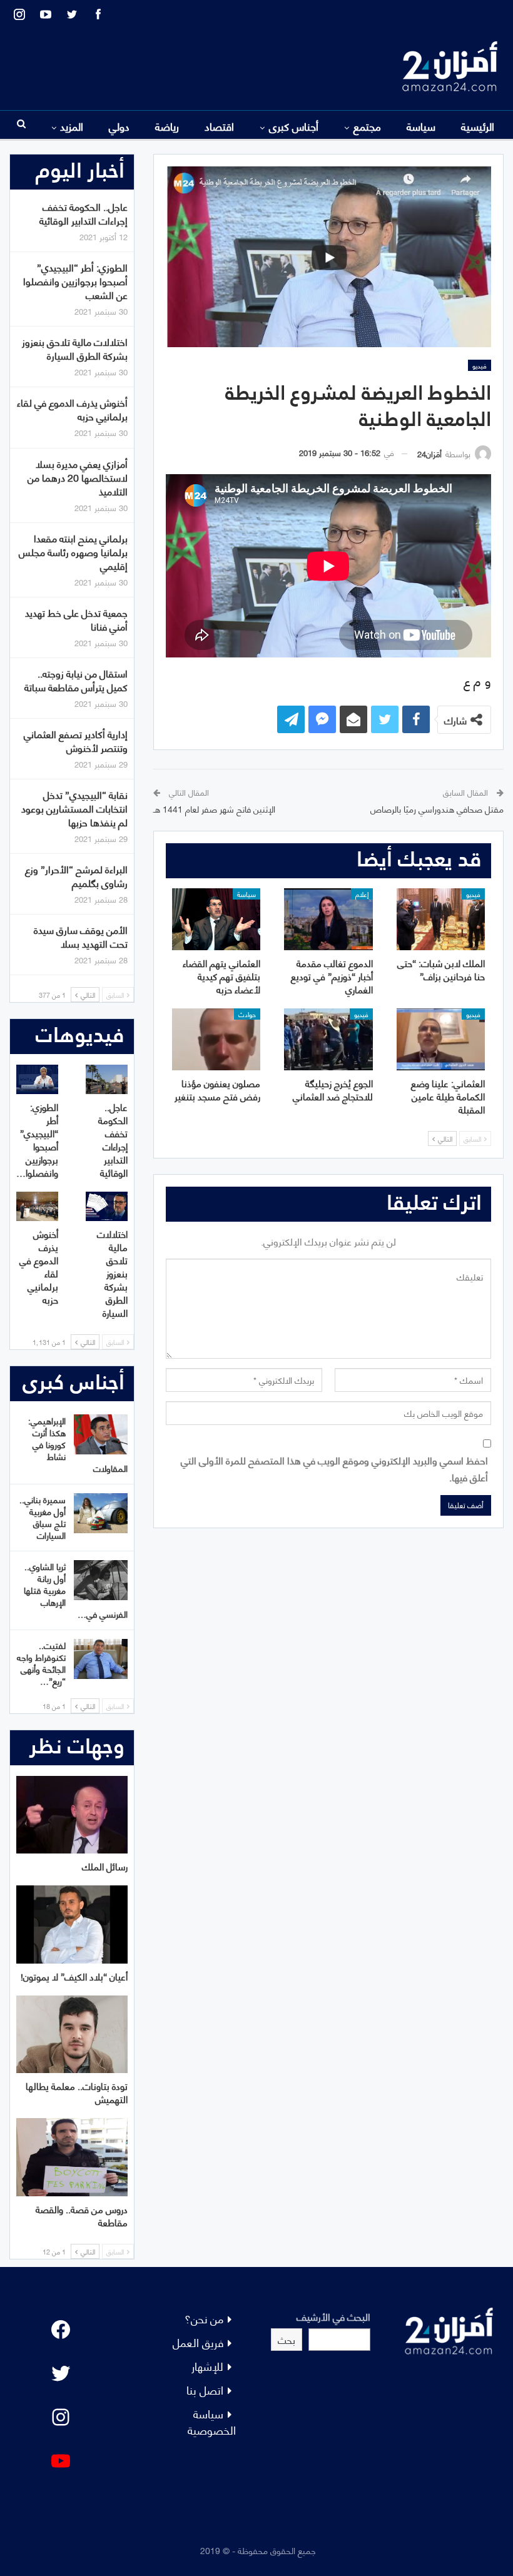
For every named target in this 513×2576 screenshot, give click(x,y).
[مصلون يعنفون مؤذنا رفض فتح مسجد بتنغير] (216, 1039)
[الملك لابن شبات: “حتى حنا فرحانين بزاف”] (441, 919)
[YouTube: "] (61, 2461)
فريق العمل (198, 2342)
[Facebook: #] (61, 2330)
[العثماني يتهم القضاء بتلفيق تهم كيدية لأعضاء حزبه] (216, 919)
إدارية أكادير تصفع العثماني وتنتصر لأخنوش (76, 740)
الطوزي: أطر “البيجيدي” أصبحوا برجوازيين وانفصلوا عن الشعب (75, 281)
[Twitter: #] (61, 2373)
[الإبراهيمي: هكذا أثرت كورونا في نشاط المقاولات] (101, 1434)
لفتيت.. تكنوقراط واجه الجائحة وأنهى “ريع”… (41, 1663)
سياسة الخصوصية (212, 2421)
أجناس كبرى (294, 126)
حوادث (247, 1014)
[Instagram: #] (61, 2417)
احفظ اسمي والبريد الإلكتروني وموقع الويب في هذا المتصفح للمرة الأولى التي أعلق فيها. (334, 1468)
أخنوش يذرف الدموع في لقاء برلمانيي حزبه (72, 409)
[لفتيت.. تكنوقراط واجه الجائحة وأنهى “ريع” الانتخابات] (101, 1659)
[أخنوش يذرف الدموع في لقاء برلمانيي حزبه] (37, 1206)
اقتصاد (219, 126)
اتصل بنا (205, 2389)
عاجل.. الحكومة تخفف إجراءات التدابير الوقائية (84, 213)
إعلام (362, 894)
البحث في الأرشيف (333, 2316)
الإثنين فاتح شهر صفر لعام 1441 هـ (214, 809)
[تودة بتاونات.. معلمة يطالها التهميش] (72, 2035)
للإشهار (207, 2366)
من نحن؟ (204, 2318)
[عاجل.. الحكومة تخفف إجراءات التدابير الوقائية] (107, 1079)
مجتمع (367, 126)
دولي (119, 126)
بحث (287, 2339)
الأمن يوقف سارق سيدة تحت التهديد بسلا (81, 936)
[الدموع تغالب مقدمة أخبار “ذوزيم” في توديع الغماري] (328, 919)
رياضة (167, 126)
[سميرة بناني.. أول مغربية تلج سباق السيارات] (101, 1513)
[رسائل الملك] (72, 1815)
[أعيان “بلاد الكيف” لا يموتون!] (72, 1924)
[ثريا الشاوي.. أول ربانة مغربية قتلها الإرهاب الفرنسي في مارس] (101, 1580)
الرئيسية (478, 126)
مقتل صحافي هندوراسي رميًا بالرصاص (437, 809)
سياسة (421, 126)
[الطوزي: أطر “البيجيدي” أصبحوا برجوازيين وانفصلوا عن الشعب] (37, 1079)
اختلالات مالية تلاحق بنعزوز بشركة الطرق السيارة (75, 348)
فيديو (480, 365)
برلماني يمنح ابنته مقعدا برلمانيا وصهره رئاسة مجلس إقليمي (73, 551)
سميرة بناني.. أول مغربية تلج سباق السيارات (43, 1517)
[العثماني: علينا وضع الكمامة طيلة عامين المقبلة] (441, 1039)
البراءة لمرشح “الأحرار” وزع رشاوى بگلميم (76, 875)
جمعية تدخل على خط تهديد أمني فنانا (76, 619)
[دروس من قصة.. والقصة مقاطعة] (72, 2157)
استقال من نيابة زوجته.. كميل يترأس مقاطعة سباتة (76, 680)
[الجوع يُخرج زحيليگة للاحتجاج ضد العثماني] (328, 1039)
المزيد (72, 126)
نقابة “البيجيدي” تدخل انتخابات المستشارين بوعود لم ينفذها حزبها (74, 808)
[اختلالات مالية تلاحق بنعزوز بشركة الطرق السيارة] (107, 1206)
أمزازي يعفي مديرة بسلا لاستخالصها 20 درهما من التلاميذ (78, 477)
